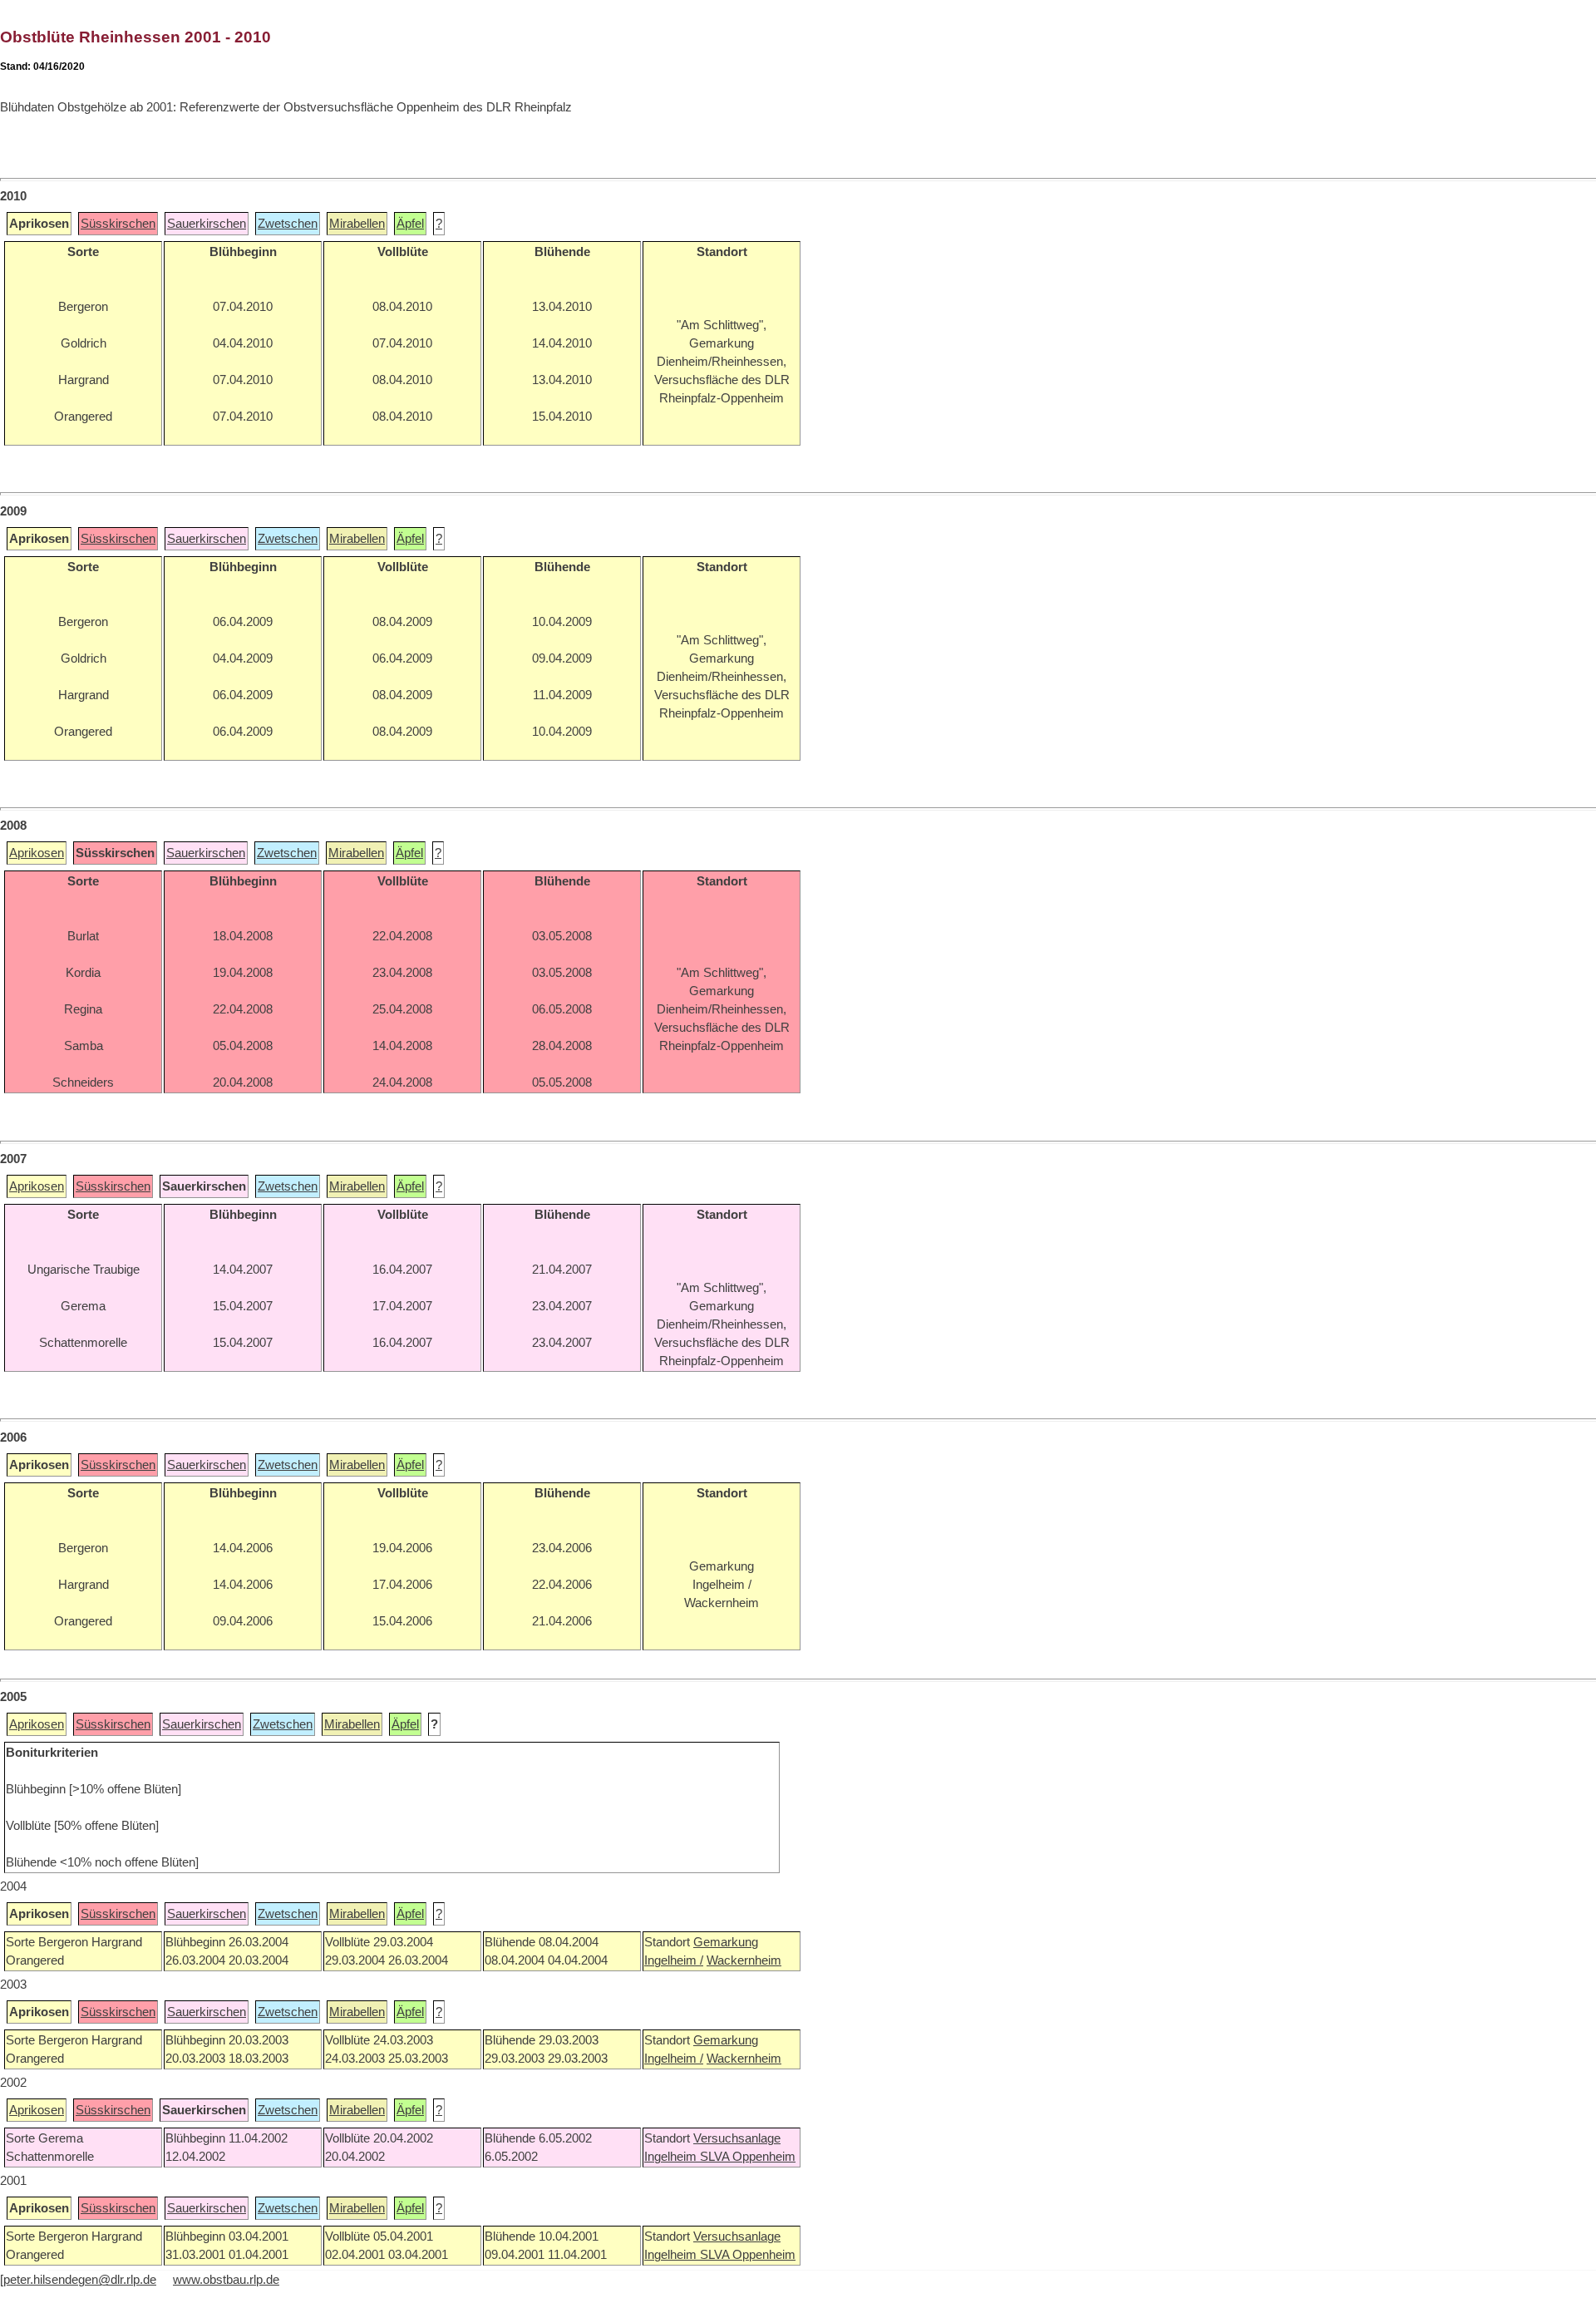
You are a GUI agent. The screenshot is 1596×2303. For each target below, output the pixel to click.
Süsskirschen (118, 224)
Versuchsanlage (737, 2138)
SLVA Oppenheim (748, 2157)
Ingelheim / (674, 1960)
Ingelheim (672, 2157)
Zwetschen (288, 224)
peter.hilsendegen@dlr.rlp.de (80, 2280)
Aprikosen (37, 853)
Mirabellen (357, 224)
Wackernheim (744, 1960)
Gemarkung (726, 1942)
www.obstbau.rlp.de (226, 2280)
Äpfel (410, 224)
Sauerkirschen (207, 224)
